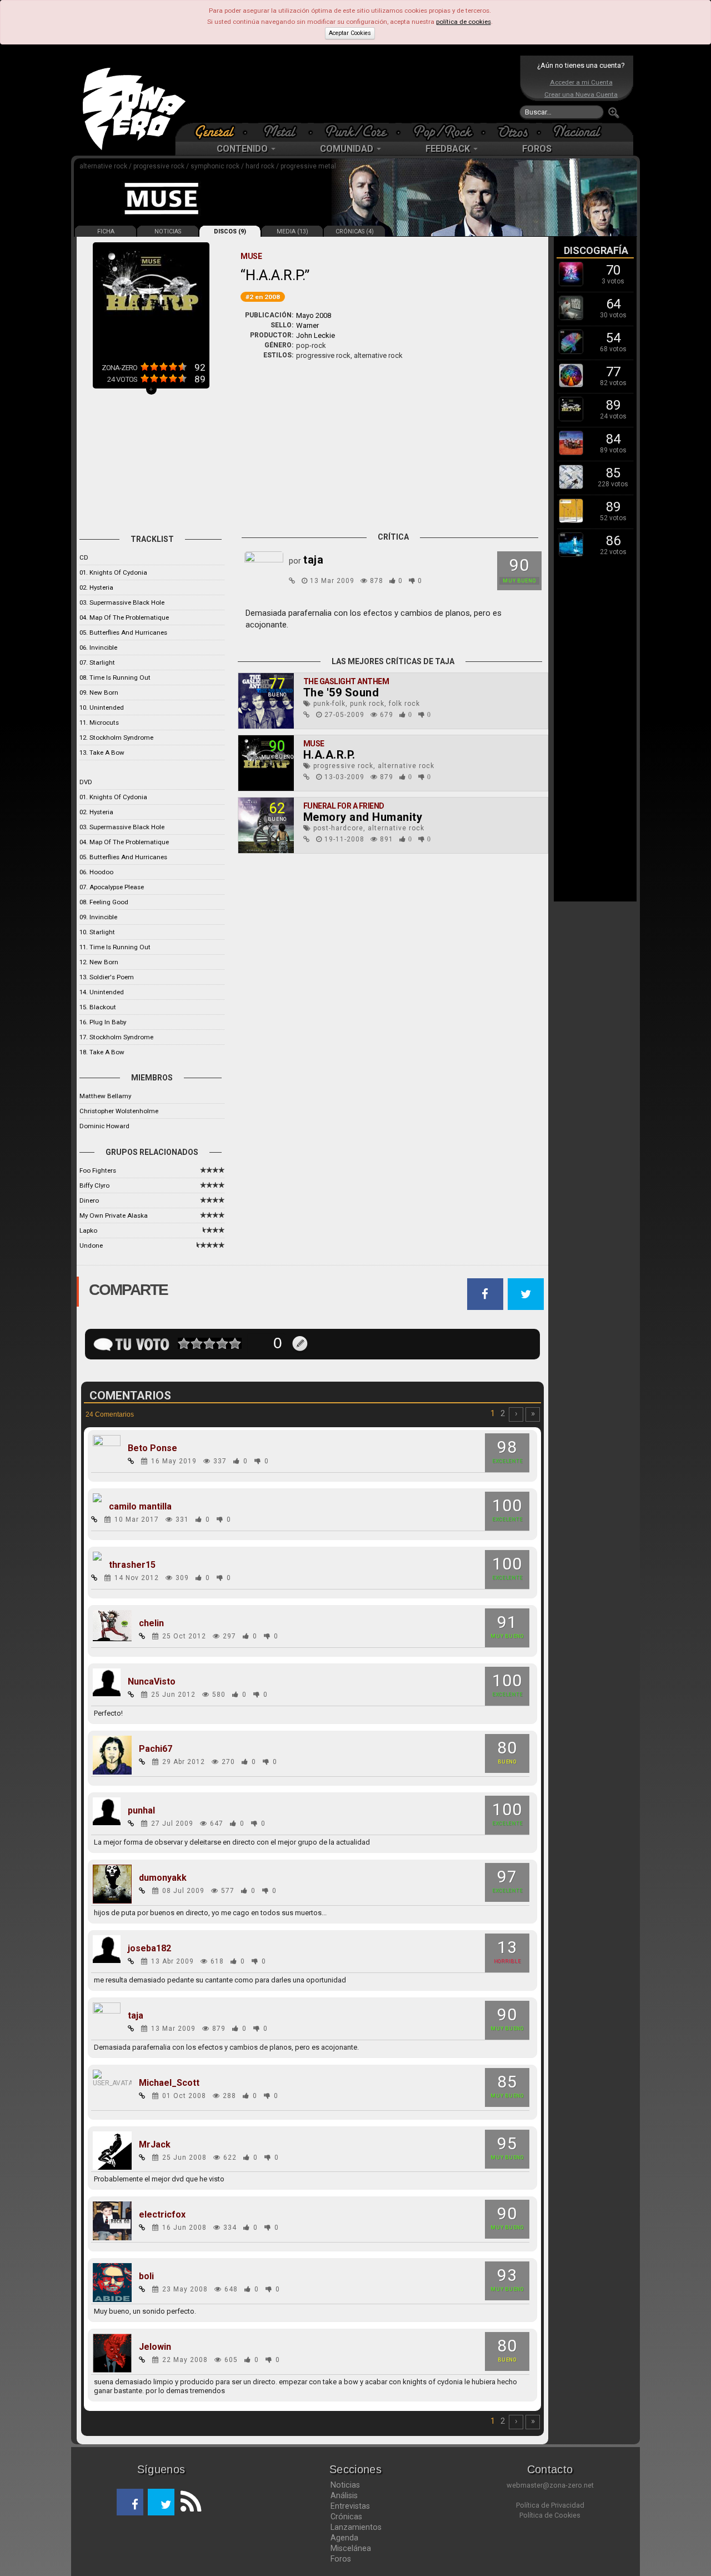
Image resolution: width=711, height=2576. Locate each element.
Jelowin (155, 2347)
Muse (314, 744)
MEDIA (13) (292, 231)
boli (146, 2276)
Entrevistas (350, 2506)
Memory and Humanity (363, 817)
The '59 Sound (341, 692)
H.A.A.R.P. (329, 755)
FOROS (537, 149)
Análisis (344, 2495)
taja (136, 2016)
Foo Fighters (98, 1170)
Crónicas (346, 2517)
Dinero (89, 1200)
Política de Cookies (550, 2515)
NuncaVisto (152, 1682)
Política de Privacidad (550, 2505)
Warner (307, 325)
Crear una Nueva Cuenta (581, 94)
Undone (91, 1245)
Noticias (345, 2485)
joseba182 (149, 1949)
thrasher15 (132, 1565)
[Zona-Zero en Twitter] (161, 2502)
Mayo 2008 (314, 315)
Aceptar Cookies (350, 33)
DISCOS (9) (230, 231)
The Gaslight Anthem (346, 681)
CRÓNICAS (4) (355, 231)
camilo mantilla (140, 1507)
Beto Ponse (152, 1448)
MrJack (155, 2145)
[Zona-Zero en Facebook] (130, 2502)
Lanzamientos (356, 2527)
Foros (341, 2559)
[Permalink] (292, 581)
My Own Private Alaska (114, 1215)
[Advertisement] (353, 89)
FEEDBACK (449, 149)
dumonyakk (163, 1878)
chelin (151, 1623)
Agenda (344, 2538)
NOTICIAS (168, 231)
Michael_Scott (169, 2083)
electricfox (162, 2215)
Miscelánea (351, 2548)
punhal (141, 1811)
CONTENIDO (243, 149)
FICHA (106, 231)
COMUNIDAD (348, 149)
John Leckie (316, 335)
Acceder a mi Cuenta (581, 82)
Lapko (88, 1230)
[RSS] (188, 2502)
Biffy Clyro (94, 1185)
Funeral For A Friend (344, 806)
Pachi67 (156, 1749)
